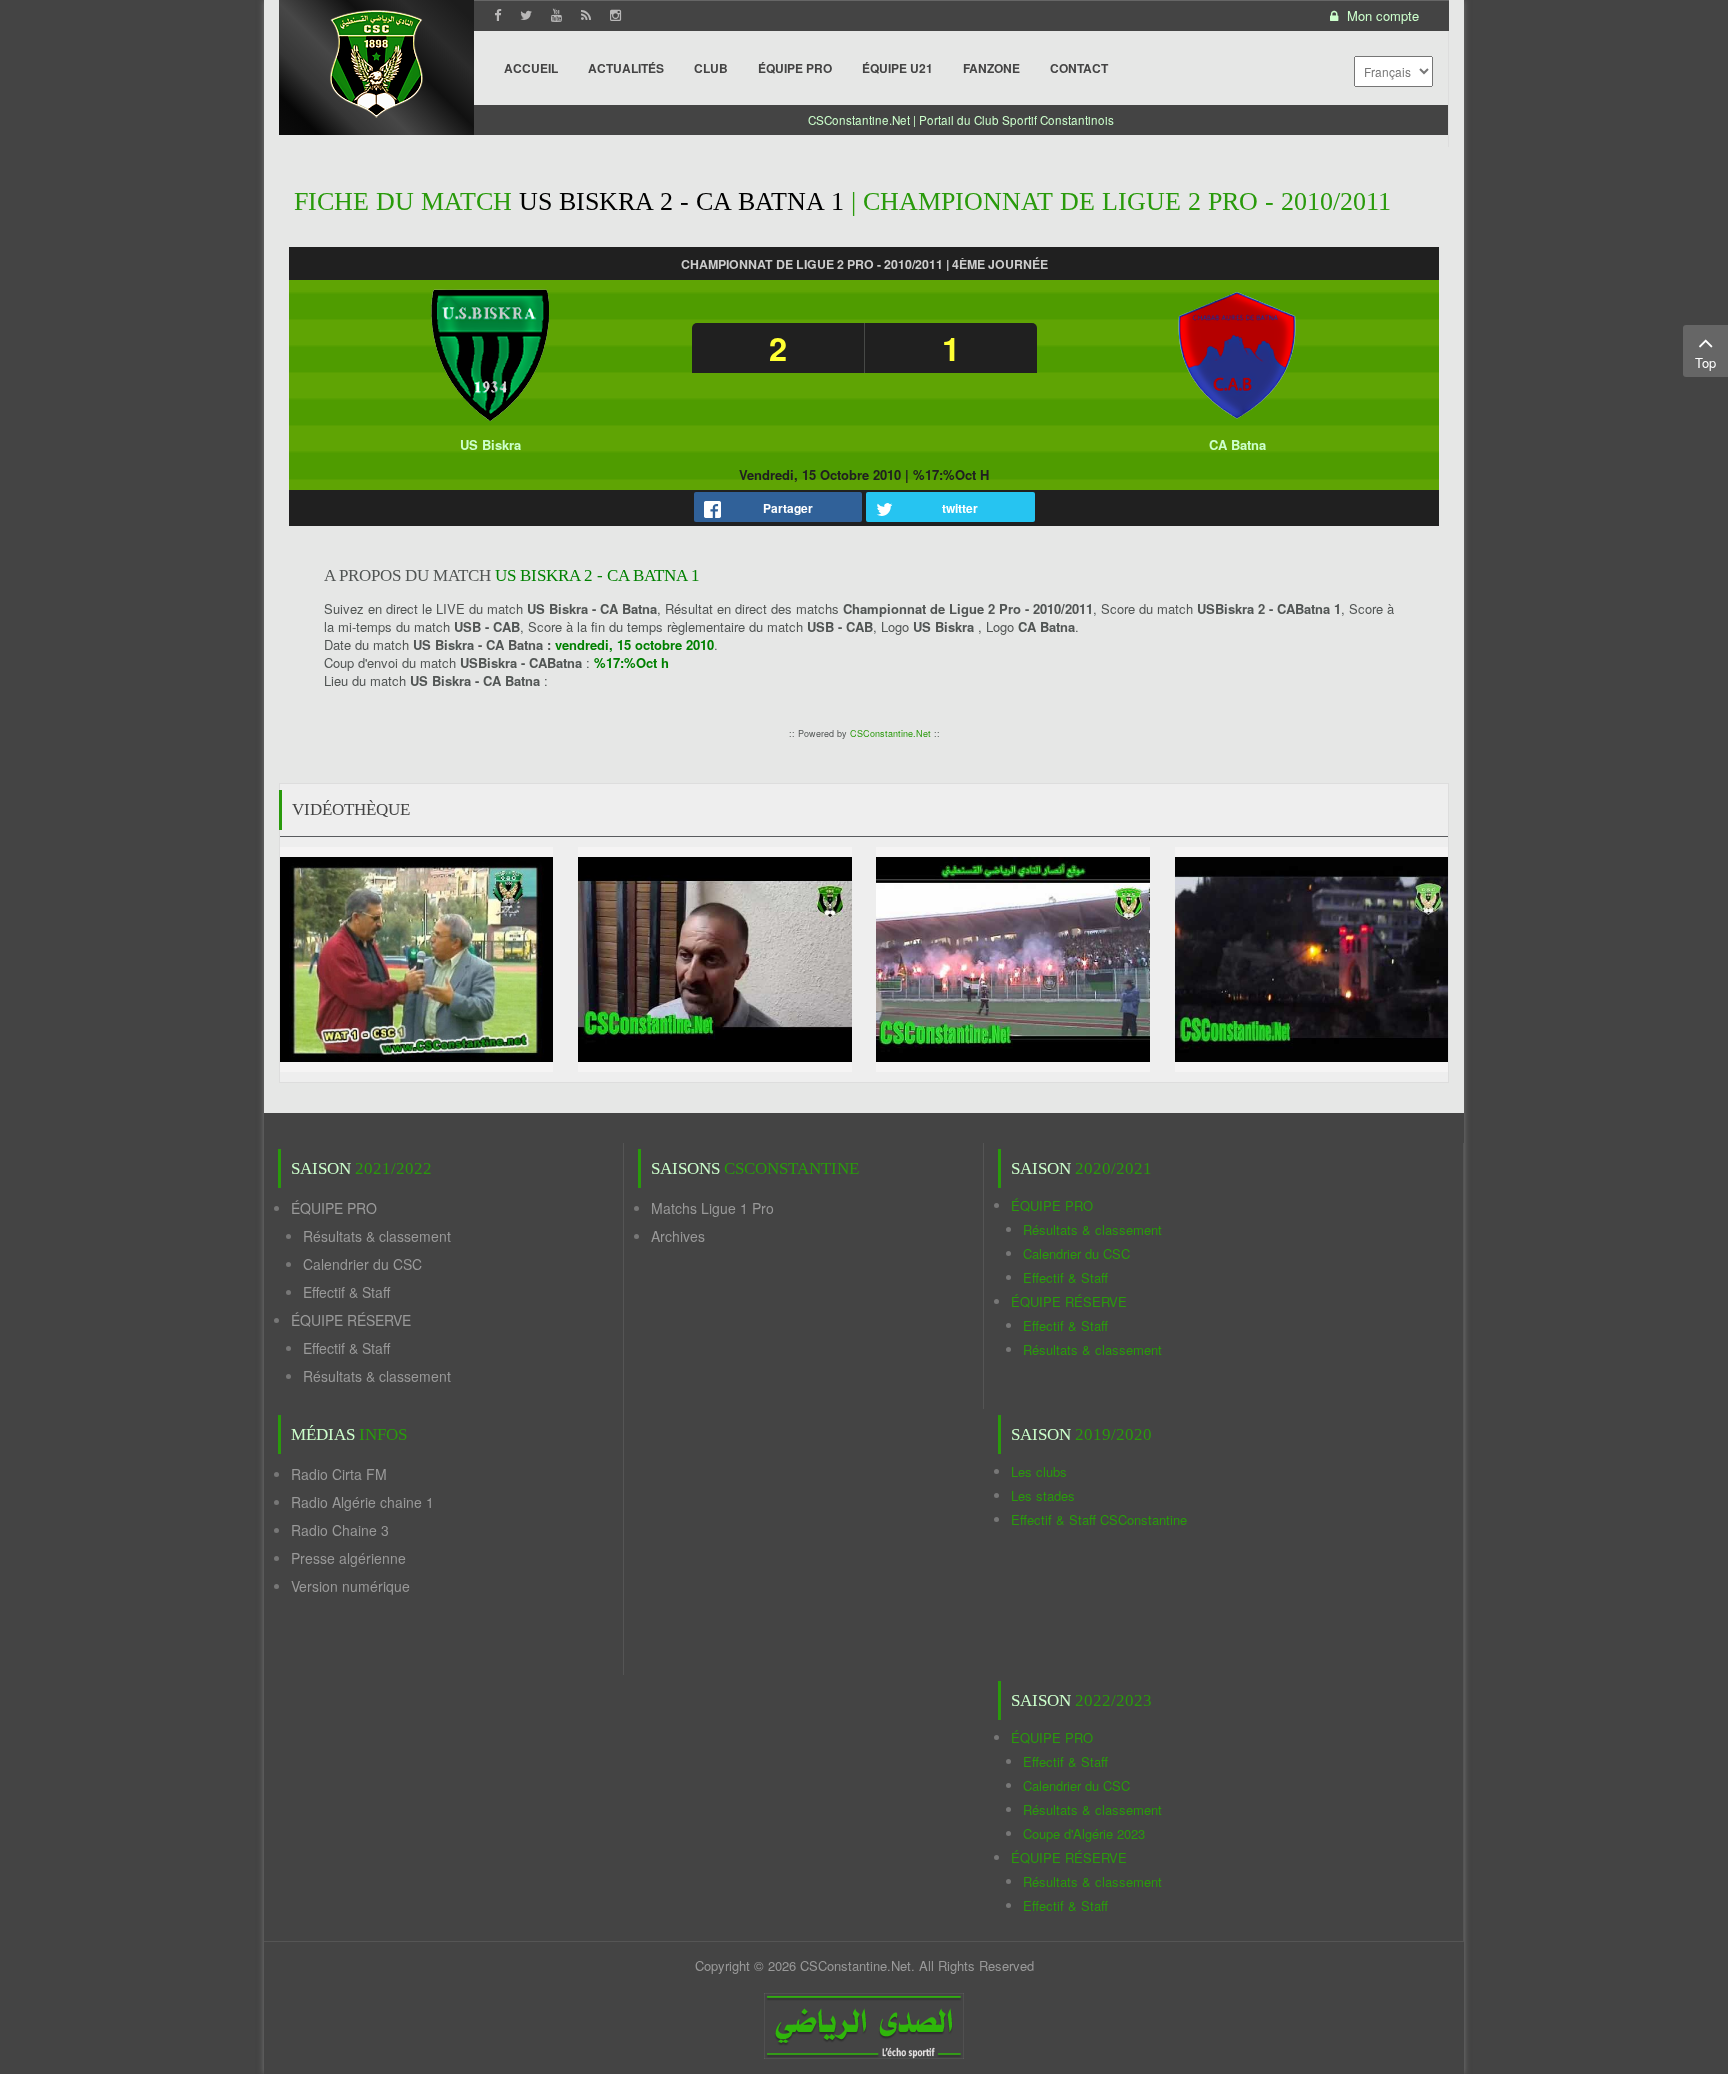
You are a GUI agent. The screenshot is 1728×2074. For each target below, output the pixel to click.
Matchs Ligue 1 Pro (712, 1208)
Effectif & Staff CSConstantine (1099, 1519)
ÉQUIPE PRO (334, 1208)
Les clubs (1039, 1471)
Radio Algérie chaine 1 (362, 1502)
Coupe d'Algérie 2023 (1084, 1833)
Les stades (1043, 1495)
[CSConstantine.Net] (376, 60)
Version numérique (350, 1586)
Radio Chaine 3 (340, 1530)
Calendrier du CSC (362, 1264)
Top (1705, 362)
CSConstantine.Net (890, 733)
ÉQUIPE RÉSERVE (351, 1320)
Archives (678, 1236)
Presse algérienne (348, 1558)
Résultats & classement (377, 1236)
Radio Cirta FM (339, 1474)
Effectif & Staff (346, 1292)
